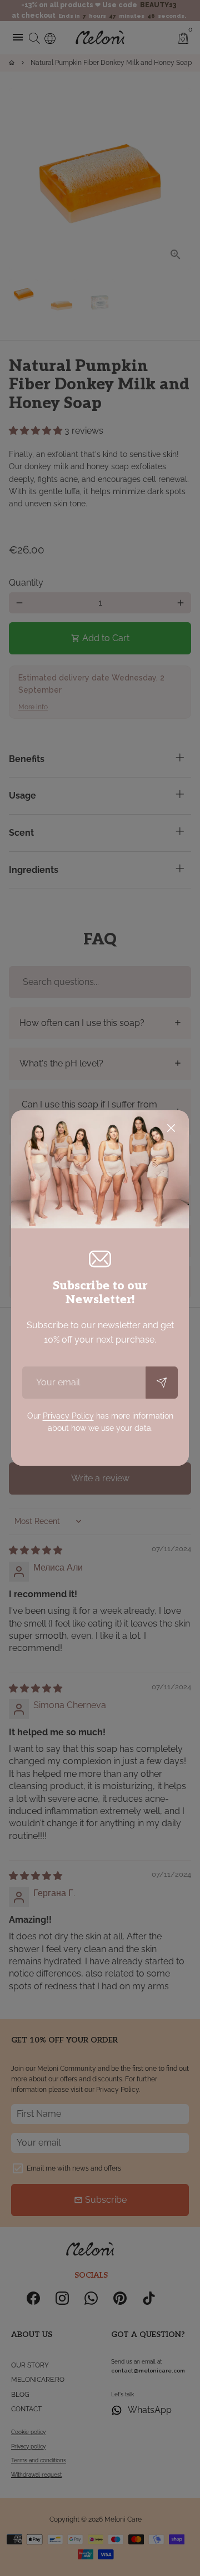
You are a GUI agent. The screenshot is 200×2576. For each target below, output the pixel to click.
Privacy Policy (68, 1416)
